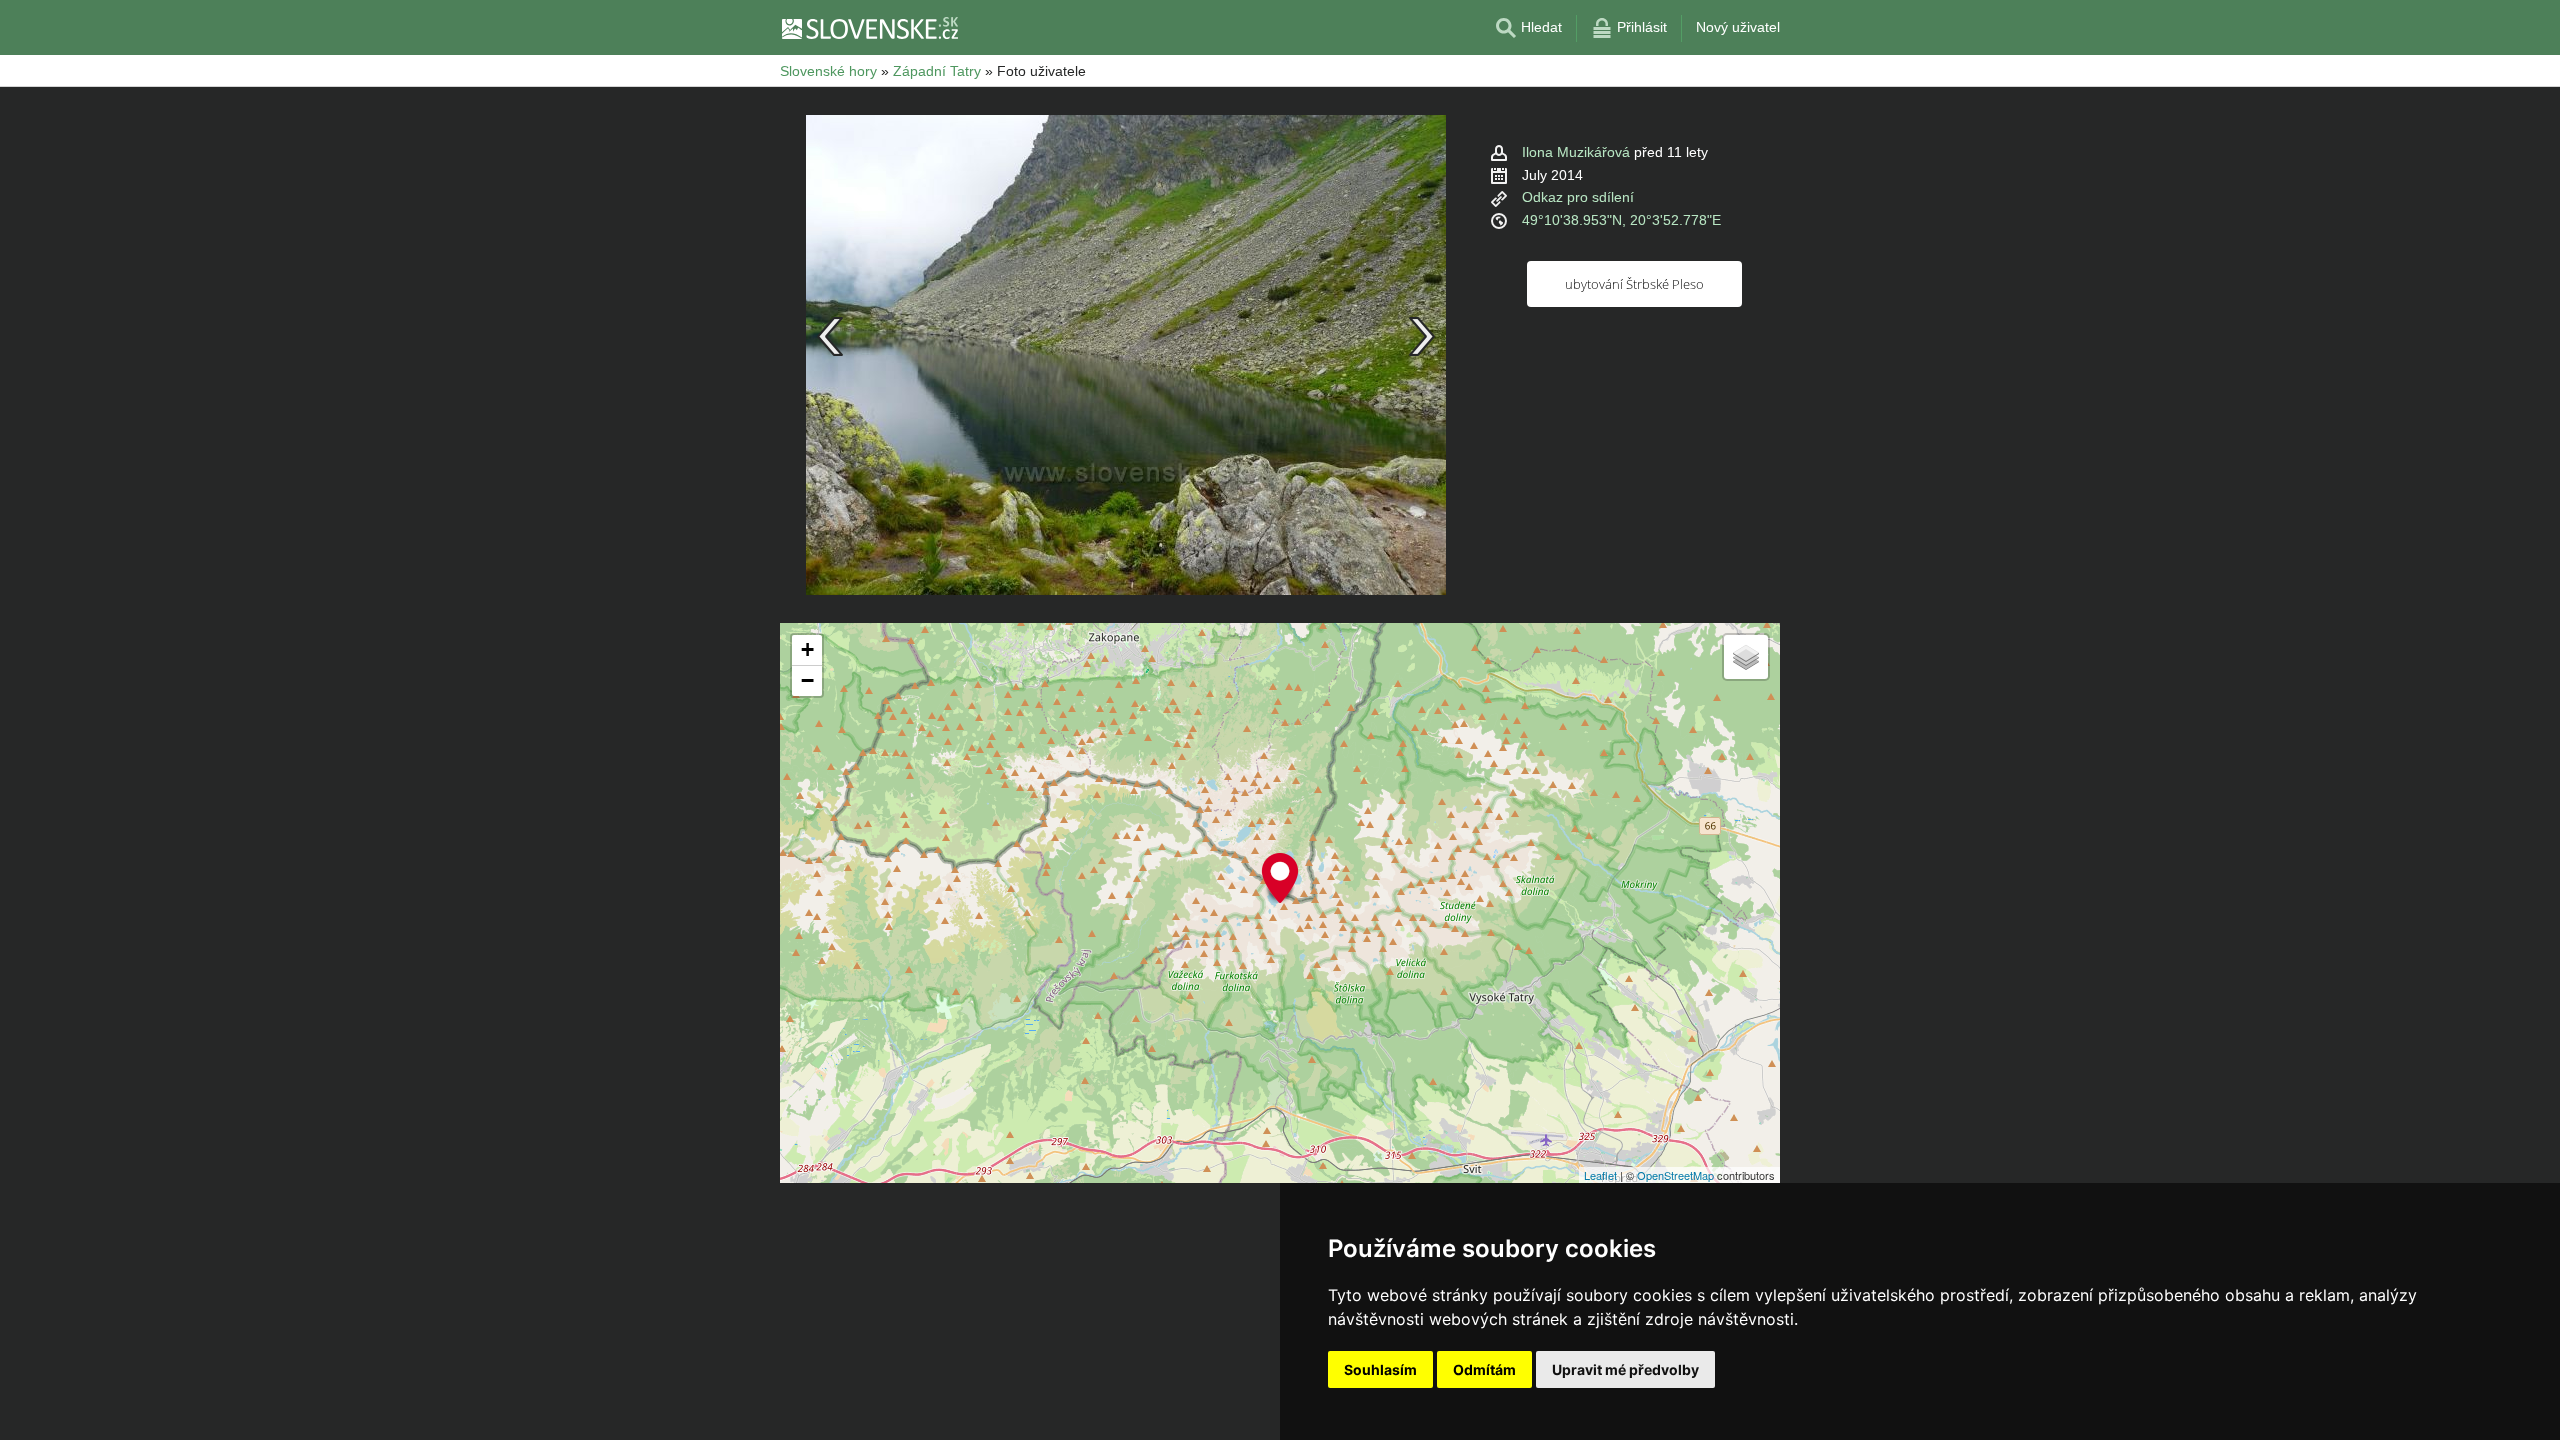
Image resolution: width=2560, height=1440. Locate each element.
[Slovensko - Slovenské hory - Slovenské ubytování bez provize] (869, 28)
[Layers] (1746, 657)
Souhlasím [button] (1380, 1369)
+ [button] (807, 649)
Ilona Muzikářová (1576, 152)
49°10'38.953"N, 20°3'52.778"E (1621, 220)
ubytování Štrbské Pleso (1634, 284)
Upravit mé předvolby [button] (1625, 1369)
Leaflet (1600, 1175)
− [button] (807, 680)
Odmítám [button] (1484, 1369)
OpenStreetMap (1675, 1175)
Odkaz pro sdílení (1578, 197)
